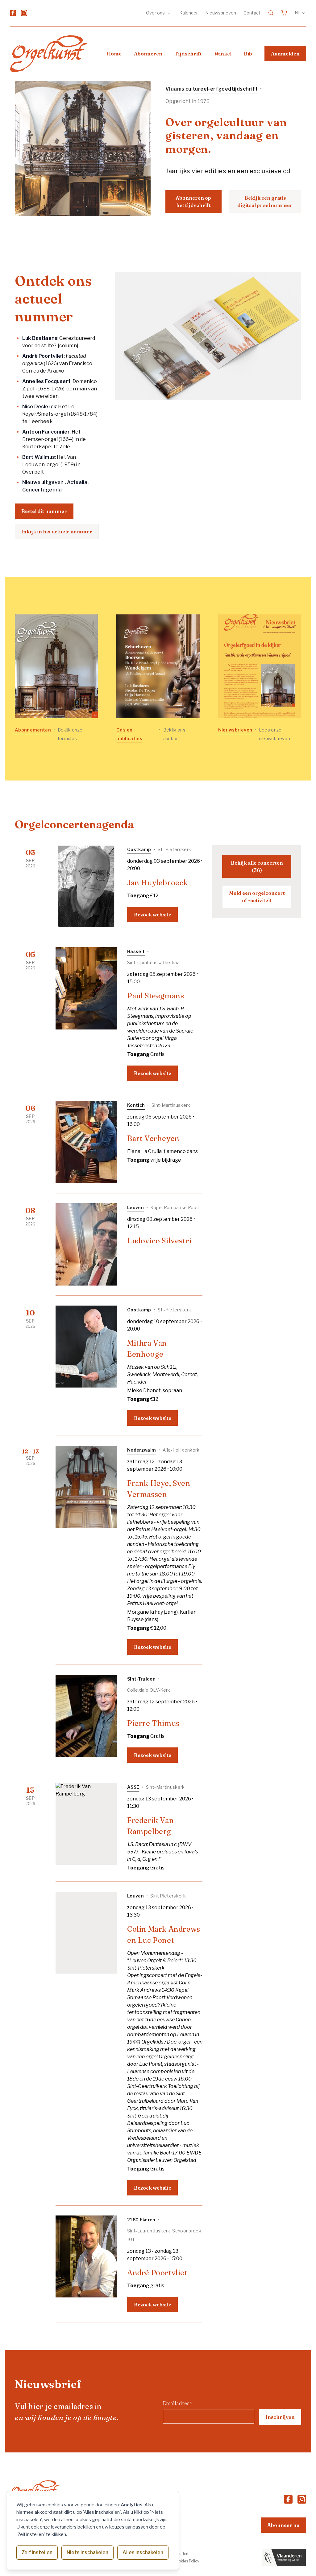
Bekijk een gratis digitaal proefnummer (265, 202)
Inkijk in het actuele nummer (57, 532)
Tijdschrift (188, 54)
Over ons (156, 13)
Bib (248, 54)
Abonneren (148, 54)
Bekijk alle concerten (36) (257, 866)
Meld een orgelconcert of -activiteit (257, 897)
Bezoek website (153, 915)
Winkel (223, 54)
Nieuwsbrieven (221, 13)
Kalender (189, 13)
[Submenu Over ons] (169, 13)
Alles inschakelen (143, 2552)
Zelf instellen (37, 2552)
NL (297, 13)
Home (114, 54)
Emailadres (178, 2403)
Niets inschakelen (87, 2552)
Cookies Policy (187, 2561)
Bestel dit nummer (44, 511)
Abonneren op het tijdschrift (193, 202)
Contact (252, 13)
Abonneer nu (283, 2525)
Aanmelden (285, 54)
